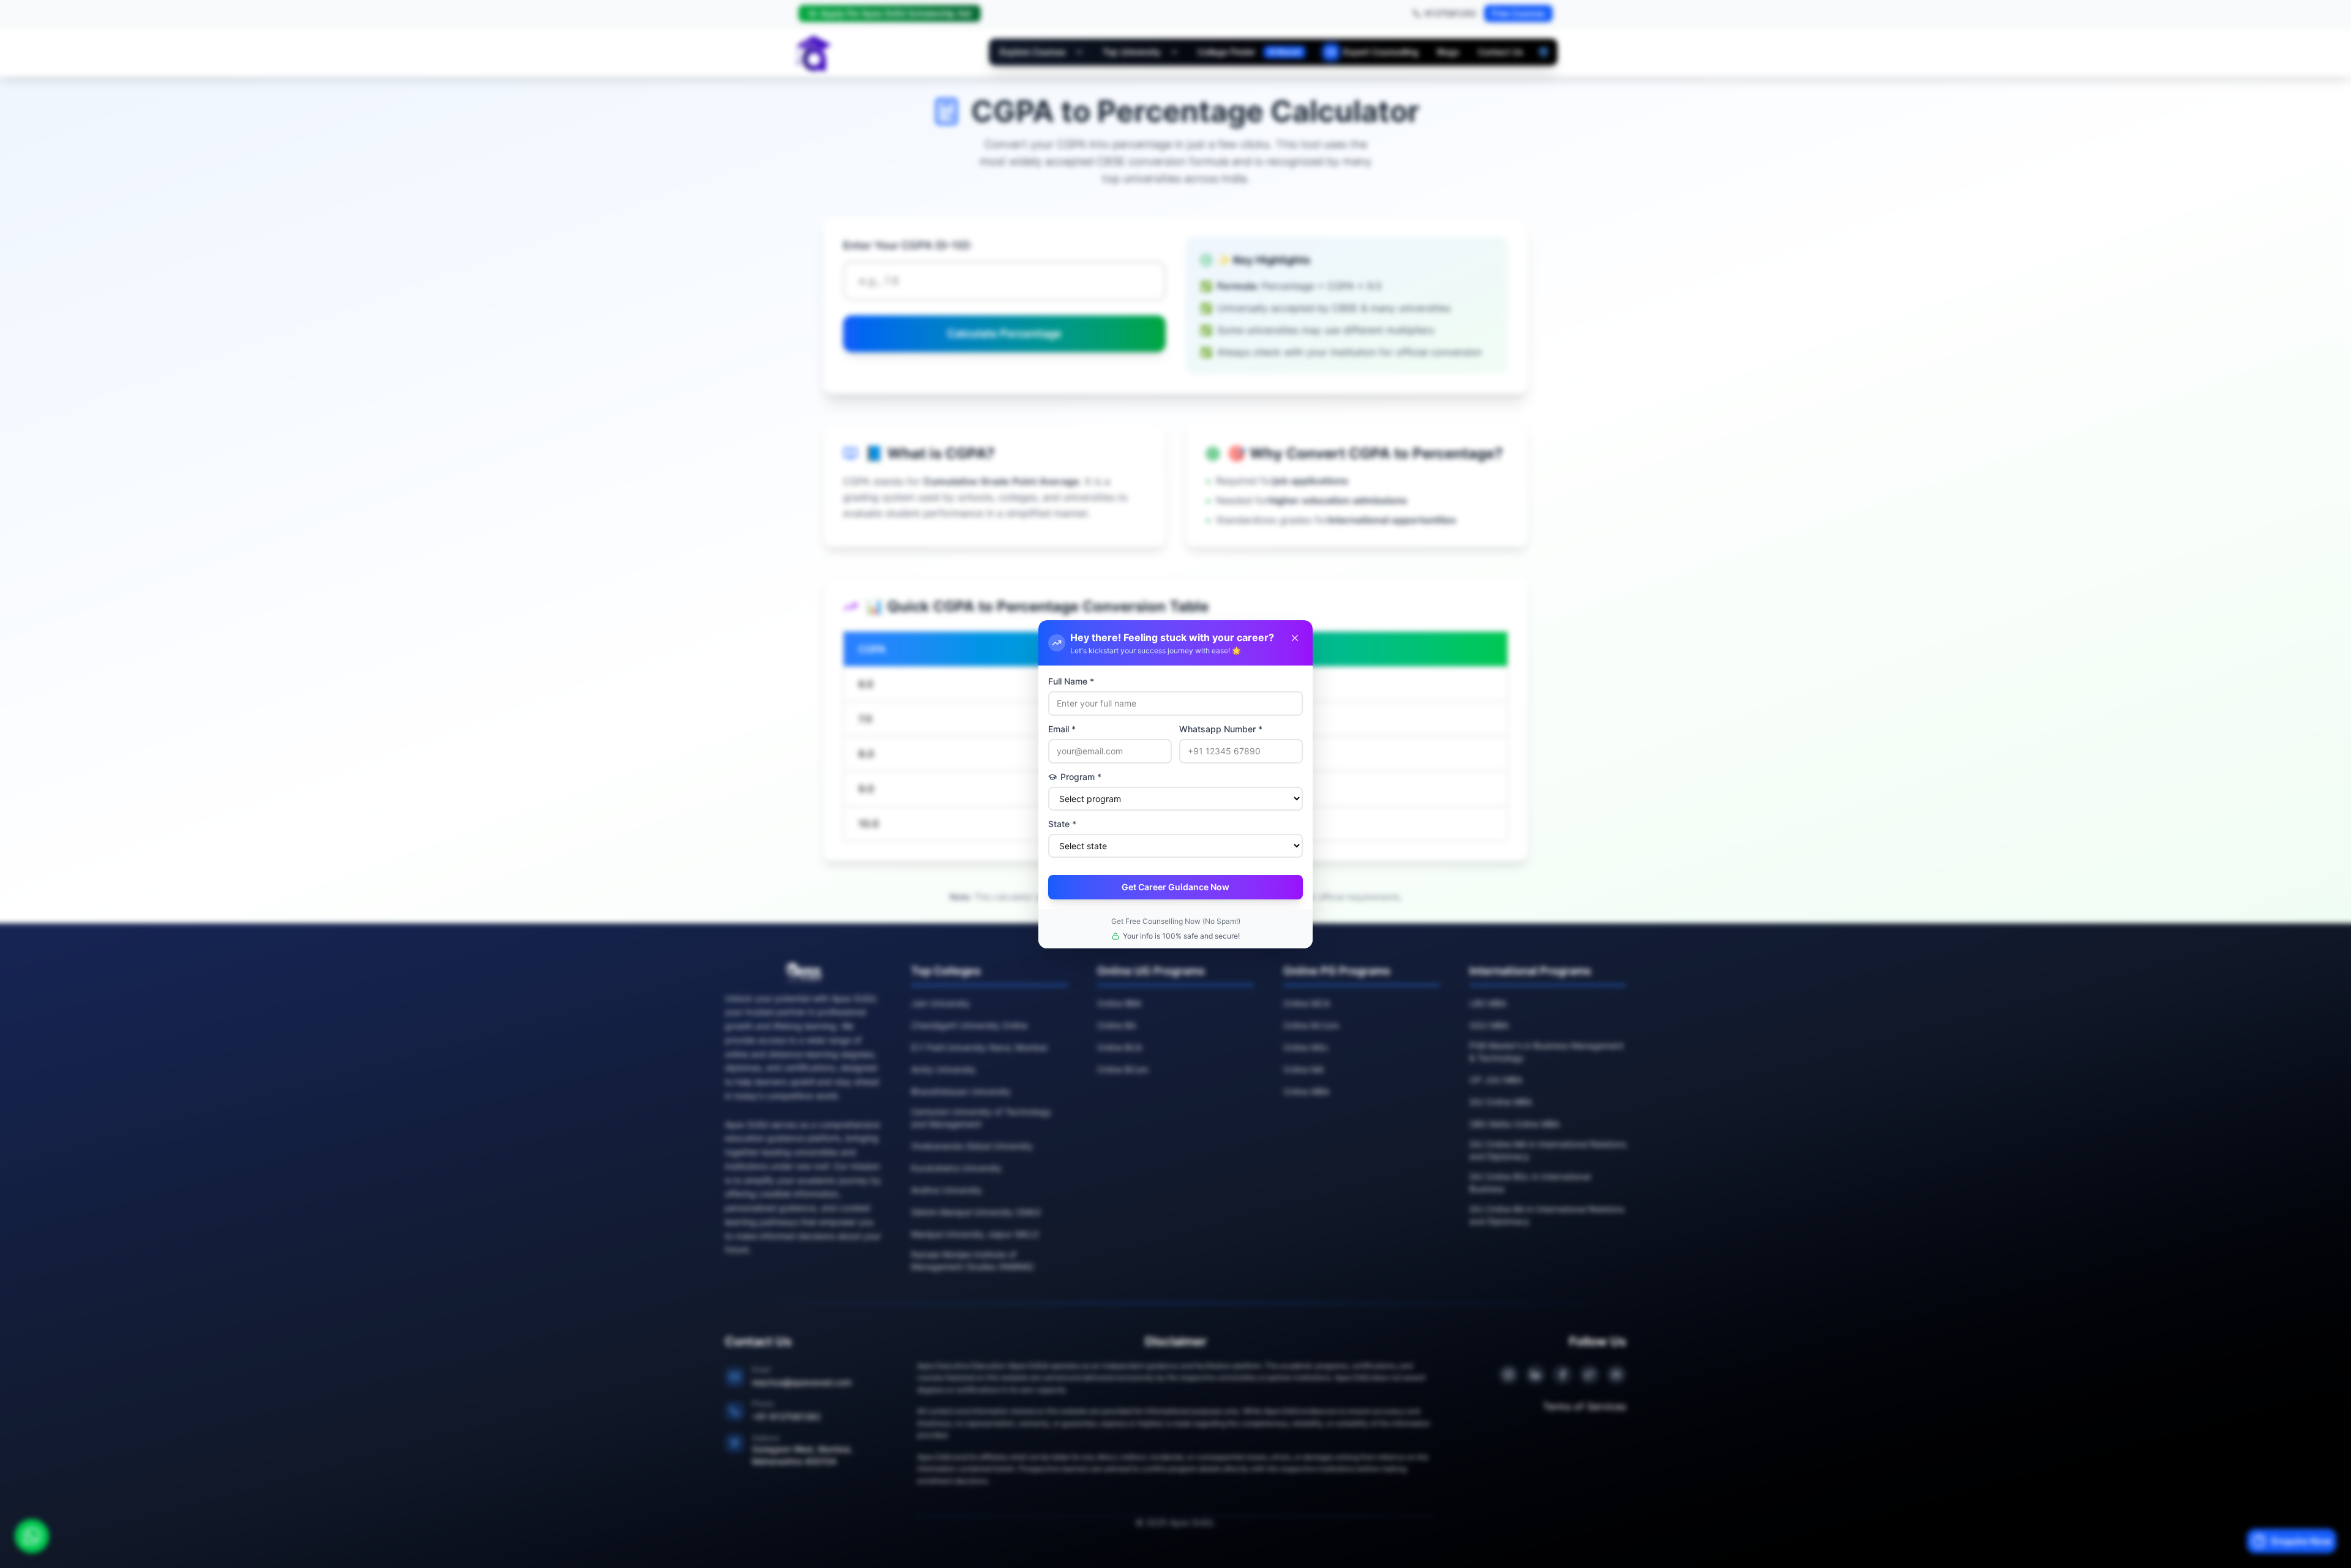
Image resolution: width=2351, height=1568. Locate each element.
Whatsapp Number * (1221, 729)
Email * (1062, 729)
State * (1062, 824)
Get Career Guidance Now (1175, 887)
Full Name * (1071, 681)
